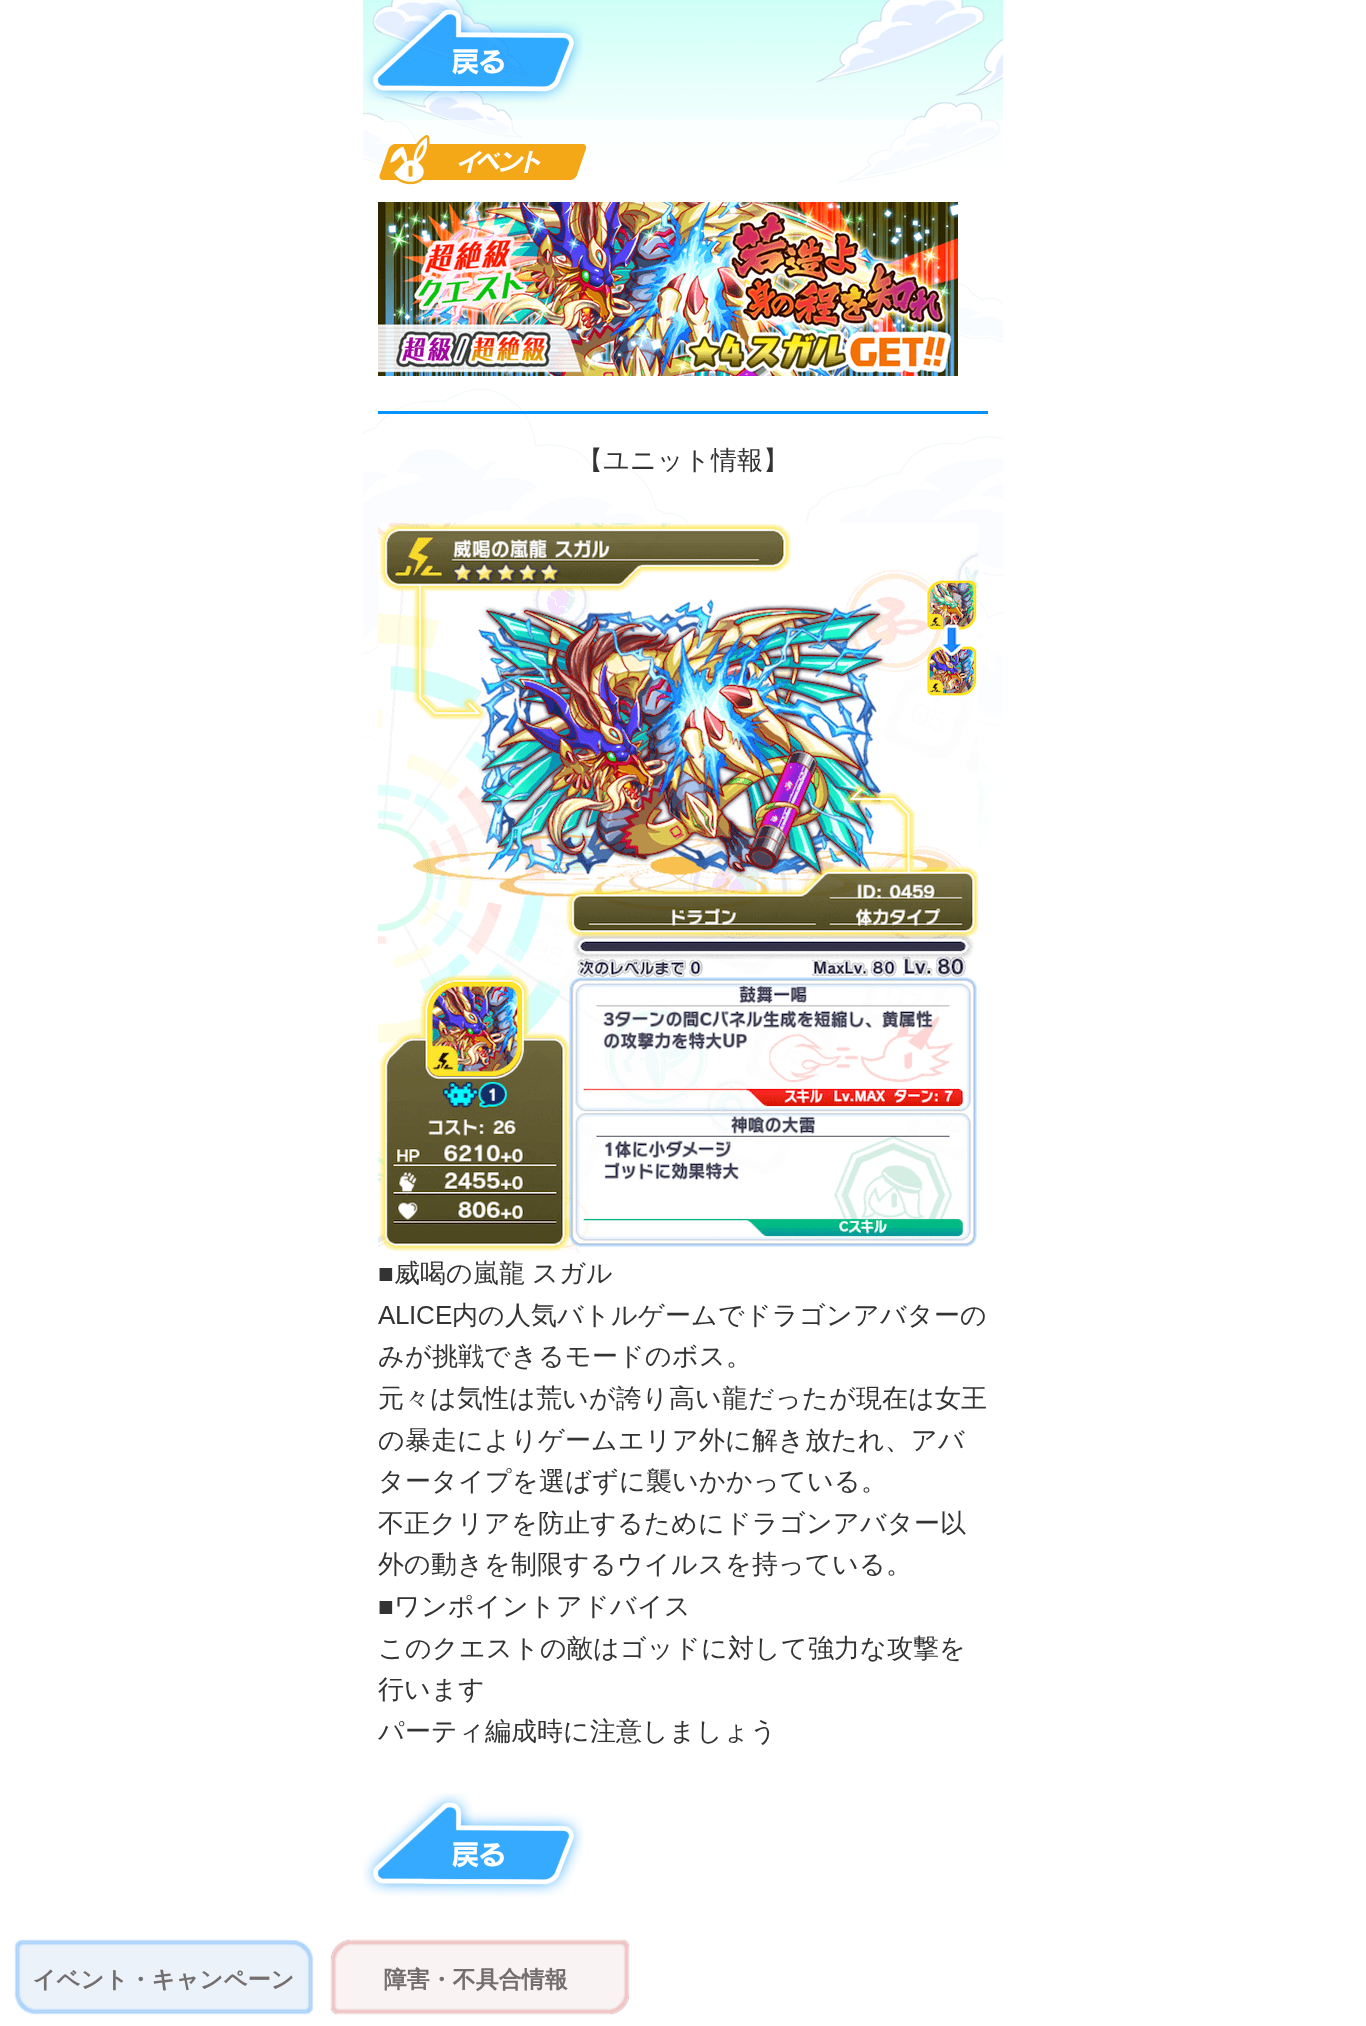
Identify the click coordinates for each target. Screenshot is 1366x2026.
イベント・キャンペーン (164, 1979)
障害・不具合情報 (476, 1979)
